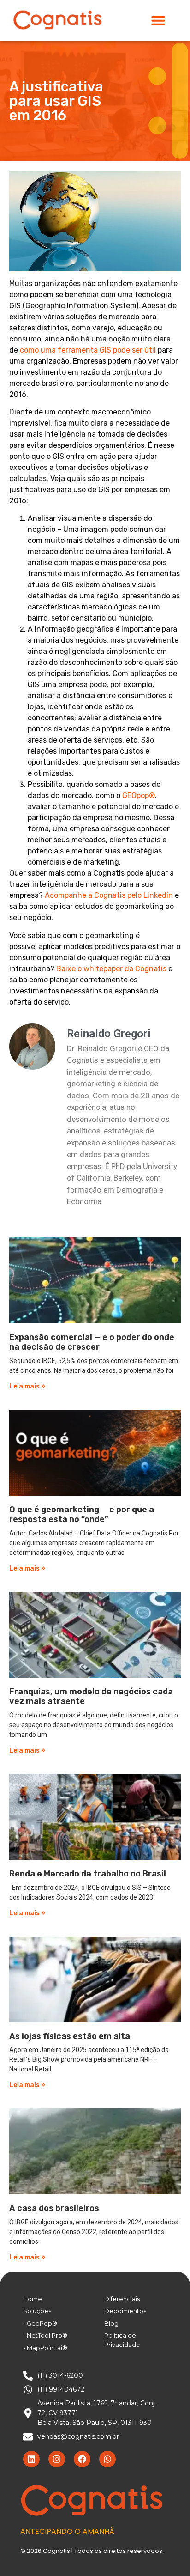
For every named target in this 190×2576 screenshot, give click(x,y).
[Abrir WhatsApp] (167, 2553)
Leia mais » (27, 1386)
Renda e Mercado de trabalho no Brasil (88, 1874)
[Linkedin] (31, 2459)
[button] (158, 20)
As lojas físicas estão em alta (70, 2036)
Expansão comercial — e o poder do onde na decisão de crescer (92, 1342)
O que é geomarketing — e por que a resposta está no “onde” (82, 1515)
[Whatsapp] (107, 2459)
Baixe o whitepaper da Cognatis (111, 969)
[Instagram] (57, 2459)
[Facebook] (82, 2459)
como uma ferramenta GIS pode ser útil (88, 350)
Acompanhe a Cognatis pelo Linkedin (109, 895)
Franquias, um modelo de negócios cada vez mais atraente (91, 1697)
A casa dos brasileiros (54, 2208)
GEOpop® (139, 795)
